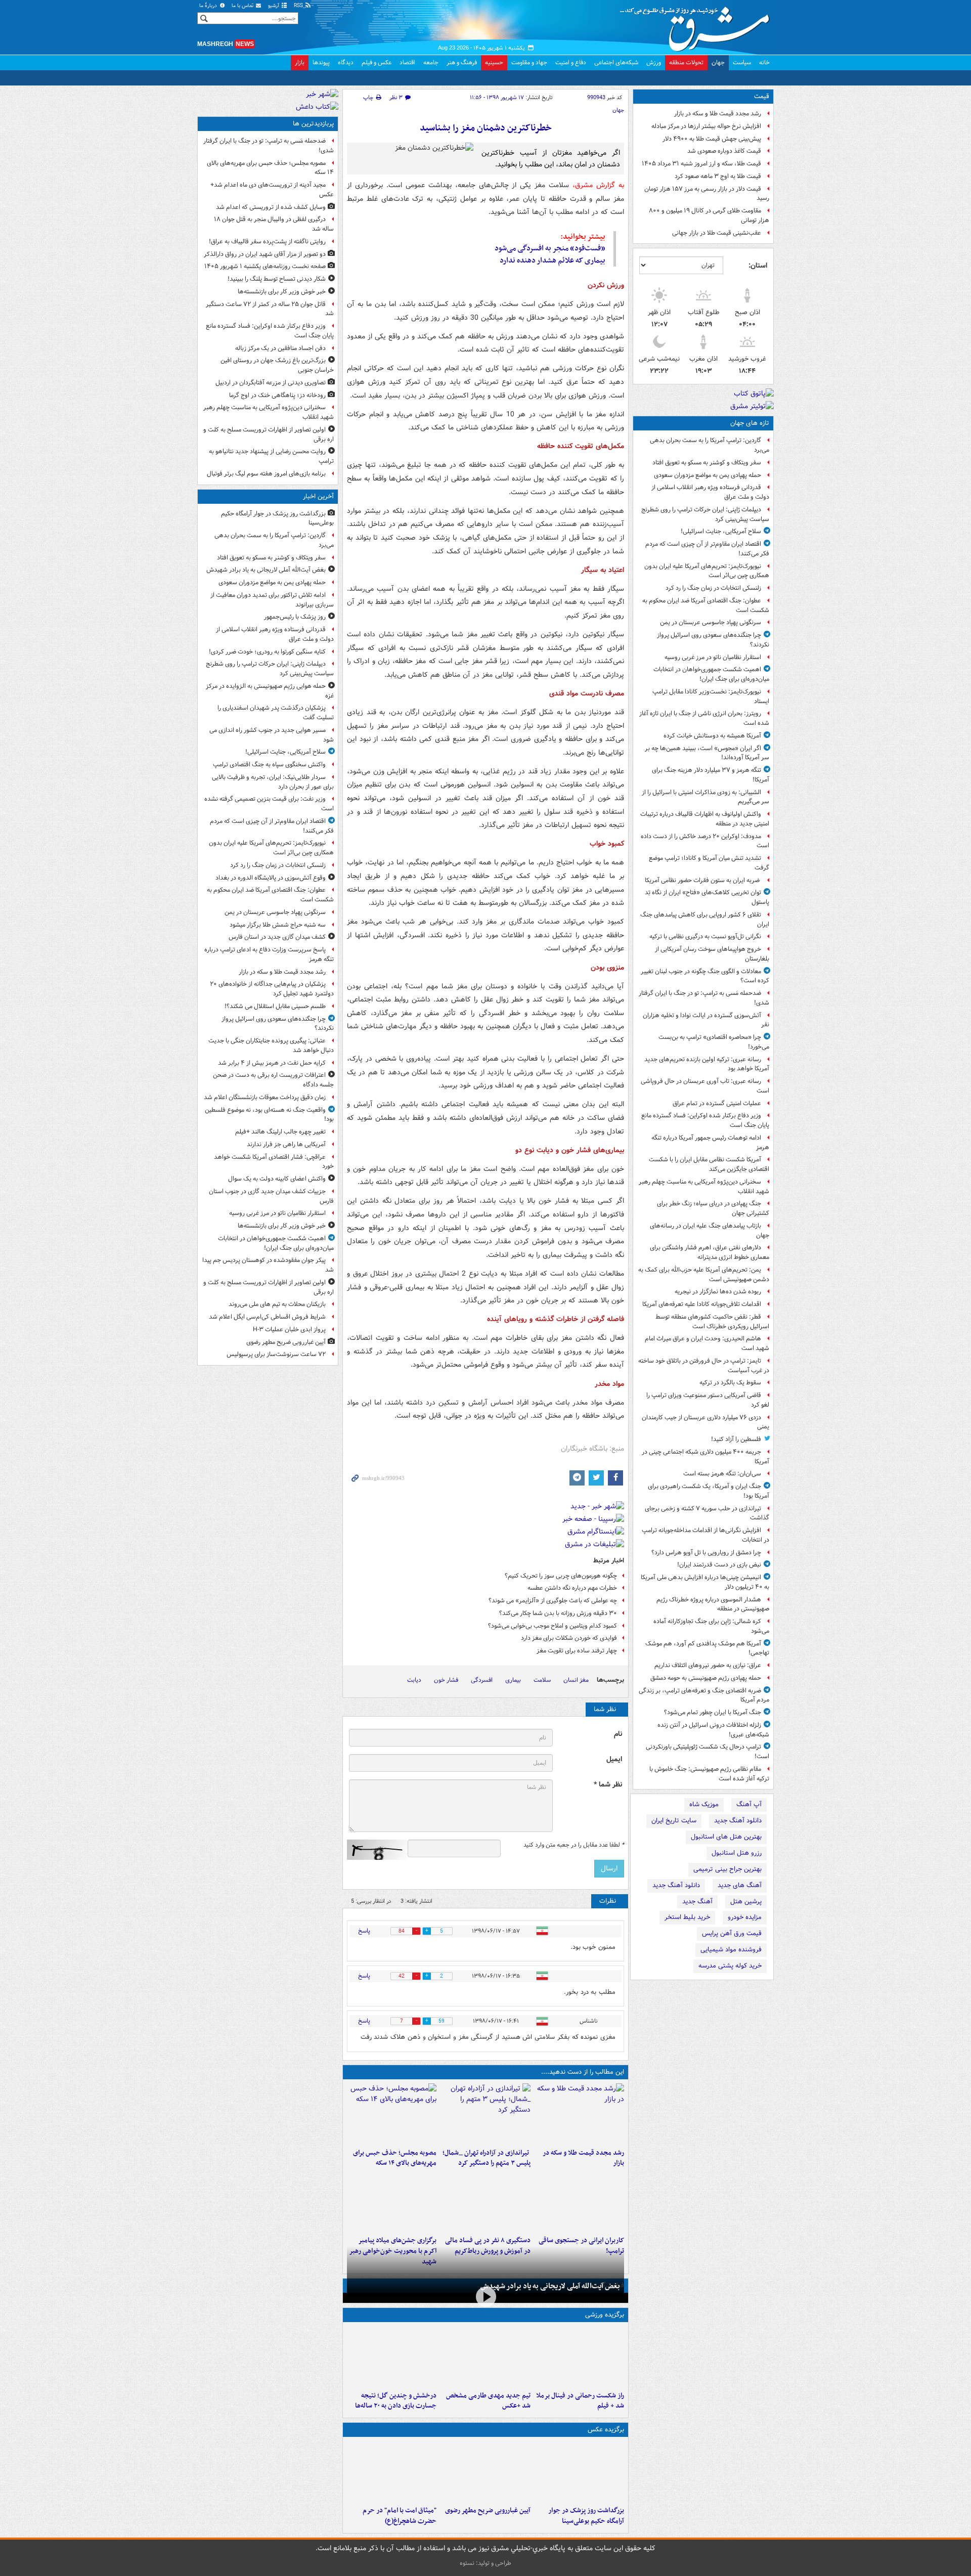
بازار (300, 62)
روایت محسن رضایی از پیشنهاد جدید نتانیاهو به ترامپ (271, 456)
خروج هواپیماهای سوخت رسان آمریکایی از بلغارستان (712, 954)
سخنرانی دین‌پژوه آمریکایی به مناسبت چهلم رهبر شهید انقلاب (704, 1187)
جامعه (431, 62)
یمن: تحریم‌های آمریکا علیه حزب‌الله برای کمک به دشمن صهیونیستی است (704, 1275)
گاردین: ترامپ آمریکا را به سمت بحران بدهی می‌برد (710, 445)
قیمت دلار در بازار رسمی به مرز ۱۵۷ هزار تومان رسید (707, 194)
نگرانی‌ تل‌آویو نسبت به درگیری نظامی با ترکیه (705, 936)
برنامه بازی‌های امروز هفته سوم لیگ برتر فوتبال (266, 474)
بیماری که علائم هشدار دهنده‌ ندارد (553, 260)
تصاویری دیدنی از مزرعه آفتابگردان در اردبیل (271, 383)
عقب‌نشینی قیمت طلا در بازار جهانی (717, 233)
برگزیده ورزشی (605, 2315)
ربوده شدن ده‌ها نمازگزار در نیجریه (718, 1292)
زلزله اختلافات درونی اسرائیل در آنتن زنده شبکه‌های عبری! (713, 1730)
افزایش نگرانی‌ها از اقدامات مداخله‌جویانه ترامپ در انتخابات (705, 1535)
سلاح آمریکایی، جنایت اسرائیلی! (721, 531)
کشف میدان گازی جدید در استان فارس (277, 937)
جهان (718, 62)
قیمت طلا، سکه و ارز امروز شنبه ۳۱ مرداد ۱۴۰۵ (701, 164)
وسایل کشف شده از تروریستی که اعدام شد (271, 207)
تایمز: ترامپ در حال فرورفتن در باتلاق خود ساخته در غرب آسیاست (704, 1366)
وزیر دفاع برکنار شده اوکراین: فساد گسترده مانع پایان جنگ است (705, 1120)
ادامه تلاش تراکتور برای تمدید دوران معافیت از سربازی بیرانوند (272, 600)
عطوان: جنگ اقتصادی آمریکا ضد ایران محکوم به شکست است (706, 605)
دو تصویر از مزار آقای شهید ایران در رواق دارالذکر (265, 254)
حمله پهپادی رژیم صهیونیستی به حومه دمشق (706, 1678)
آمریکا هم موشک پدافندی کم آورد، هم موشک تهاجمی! (707, 1648)
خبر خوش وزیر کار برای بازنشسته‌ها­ (282, 292)
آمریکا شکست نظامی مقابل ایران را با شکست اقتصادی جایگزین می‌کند (709, 1164)
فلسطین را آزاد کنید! (736, 1439)
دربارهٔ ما (209, 6)
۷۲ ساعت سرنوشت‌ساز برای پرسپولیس (276, 1354)
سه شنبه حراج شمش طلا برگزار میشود (278, 925)
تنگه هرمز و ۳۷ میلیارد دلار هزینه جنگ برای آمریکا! (711, 775)
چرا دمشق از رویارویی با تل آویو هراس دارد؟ (706, 1553)
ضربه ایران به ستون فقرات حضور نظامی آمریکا (703, 880)
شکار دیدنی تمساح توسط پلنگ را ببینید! (277, 279)
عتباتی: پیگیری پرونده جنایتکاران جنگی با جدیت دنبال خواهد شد (271, 1045)
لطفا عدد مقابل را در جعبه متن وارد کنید (574, 1845)
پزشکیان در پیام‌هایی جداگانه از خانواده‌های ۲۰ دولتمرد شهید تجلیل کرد (272, 989)
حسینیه (494, 62)
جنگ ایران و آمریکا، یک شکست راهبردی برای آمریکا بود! (709, 1491)
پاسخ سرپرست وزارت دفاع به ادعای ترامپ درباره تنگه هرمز (269, 954)
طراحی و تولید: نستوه (485, 2563)
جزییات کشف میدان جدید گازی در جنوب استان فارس (271, 1196)
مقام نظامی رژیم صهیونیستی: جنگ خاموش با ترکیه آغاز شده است (709, 1774)
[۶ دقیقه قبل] (579, 2471)
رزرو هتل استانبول (737, 1853)
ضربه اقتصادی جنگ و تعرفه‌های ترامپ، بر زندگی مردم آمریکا (704, 1695)
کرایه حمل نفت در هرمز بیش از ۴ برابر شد (272, 1063)
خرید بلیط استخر (687, 1917)
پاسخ (364, 1931)
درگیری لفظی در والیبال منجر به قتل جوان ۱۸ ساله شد (274, 224)
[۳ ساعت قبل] (485, 2114)
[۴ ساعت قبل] (392, 2114)
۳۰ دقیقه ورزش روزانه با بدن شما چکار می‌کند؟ (558, 1613)
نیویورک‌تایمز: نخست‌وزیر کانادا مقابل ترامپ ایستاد (711, 696)
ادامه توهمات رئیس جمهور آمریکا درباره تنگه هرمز (710, 1143)
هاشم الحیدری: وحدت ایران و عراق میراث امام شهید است (707, 1343)
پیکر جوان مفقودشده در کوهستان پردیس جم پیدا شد (268, 1265)
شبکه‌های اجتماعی (616, 62)
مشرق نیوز (698, 25)
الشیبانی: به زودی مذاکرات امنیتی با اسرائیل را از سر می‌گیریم (705, 797)
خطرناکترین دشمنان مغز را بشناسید (486, 128)
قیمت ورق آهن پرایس (732, 1933)
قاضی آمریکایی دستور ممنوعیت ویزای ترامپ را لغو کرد (708, 1400)
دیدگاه (346, 62)
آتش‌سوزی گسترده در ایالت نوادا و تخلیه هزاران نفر (706, 1020)
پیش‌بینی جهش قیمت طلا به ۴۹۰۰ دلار (712, 139)
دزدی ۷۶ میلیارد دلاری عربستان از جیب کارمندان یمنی (705, 1422)
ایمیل (614, 1759)
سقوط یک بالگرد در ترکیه (730, 1383)
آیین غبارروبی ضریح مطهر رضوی (488, 2510)
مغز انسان (576, 1680)
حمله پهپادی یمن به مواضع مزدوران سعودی (708, 475)
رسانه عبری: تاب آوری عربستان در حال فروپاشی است (705, 1086)
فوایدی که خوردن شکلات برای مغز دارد (569, 1638)
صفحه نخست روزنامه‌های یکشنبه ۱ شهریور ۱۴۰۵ (265, 266)
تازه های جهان (750, 423)
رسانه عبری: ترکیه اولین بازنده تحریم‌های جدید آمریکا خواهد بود (707, 1064)
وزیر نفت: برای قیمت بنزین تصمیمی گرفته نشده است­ (269, 804)
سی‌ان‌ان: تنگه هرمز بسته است (722, 1474)
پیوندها (321, 62)
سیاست (742, 62)
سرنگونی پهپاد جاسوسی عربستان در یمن (711, 622)
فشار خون (446, 1680)
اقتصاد (407, 62)
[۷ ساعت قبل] (392, 2201)
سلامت (542, 1680)
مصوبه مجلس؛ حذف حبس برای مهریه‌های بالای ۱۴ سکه (395, 2158)
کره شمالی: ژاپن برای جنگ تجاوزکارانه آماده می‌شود (711, 1626)
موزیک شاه (704, 1804)
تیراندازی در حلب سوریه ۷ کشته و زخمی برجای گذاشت (707, 1513)
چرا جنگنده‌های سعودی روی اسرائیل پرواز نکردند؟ (713, 640)
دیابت (414, 1680)
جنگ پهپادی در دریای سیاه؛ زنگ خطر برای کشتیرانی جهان (713, 1208)
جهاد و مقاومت (529, 62)
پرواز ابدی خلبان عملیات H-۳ (289, 1329)
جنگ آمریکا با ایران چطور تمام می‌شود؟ (713, 1712)
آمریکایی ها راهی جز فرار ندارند (286, 1144)
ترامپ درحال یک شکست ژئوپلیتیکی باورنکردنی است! (708, 1752)
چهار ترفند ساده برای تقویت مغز (577, 1651)
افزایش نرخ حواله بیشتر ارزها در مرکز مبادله (706, 126)
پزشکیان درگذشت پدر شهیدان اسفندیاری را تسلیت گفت (276, 713)
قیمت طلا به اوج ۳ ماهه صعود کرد (718, 176)
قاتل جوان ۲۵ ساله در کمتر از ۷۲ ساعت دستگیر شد (270, 309)
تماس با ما (243, 6)
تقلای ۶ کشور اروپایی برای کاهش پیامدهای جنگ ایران (705, 920)
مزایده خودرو (745, 1917)
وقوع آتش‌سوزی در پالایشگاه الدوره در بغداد (271, 878)
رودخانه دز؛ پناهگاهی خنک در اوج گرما (277, 395)
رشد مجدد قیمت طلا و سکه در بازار (718, 114)
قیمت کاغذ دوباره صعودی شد (724, 151)
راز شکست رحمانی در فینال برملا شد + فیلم (580, 2401)
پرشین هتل (746, 1902)
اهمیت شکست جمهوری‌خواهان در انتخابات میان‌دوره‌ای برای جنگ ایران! (711, 674)
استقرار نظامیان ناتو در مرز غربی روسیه (713, 657)
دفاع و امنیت (571, 62)
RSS (299, 6)
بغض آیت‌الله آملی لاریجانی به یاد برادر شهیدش (550, 2286)
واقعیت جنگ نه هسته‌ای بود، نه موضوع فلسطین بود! (269, 1115)
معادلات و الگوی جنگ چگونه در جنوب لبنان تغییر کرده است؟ (705, 976)
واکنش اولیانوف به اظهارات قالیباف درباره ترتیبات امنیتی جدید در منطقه (705, 819)
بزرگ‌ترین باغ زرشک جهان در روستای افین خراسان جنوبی (277, 365)
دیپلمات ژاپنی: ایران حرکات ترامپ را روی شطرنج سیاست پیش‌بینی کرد (705, 514)
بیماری (513, 1680)
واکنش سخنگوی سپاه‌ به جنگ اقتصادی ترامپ (269, 765)
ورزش (654, 62)
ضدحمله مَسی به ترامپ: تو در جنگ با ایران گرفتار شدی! (704, 998)
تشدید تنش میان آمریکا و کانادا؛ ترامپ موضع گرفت (709, 863)
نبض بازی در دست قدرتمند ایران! (719, 1565)
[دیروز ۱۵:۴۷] (485, 2356)
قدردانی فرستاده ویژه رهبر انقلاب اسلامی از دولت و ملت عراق (710, 492)
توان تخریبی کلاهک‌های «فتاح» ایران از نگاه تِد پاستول (707, 897)
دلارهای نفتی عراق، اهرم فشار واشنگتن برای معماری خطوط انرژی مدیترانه (710, 1252)
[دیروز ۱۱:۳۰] (392, 2356)
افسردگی (482, 1680)
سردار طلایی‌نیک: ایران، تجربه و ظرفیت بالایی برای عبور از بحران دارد (273, 782)
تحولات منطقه (686, 62)
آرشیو (274, 6)
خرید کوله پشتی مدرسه (730, 1966)
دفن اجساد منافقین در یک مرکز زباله (280, 348)
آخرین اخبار (318, 496)
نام (618, 1734)
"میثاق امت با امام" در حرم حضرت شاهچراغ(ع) (400, 2516)
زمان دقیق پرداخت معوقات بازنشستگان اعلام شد (265, 1097)
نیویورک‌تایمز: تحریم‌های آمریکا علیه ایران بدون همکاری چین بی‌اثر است (707, 571)
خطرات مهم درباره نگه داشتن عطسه (572, 1588)
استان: (758, 266)
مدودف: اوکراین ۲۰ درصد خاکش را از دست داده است (705, 841)
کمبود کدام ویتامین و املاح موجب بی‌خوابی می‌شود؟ (553, 1626)
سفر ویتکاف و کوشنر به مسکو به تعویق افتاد (707, 463)
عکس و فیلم (377, 62)
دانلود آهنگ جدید (738, 1821)
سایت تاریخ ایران (674, 1821)
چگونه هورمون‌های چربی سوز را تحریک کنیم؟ (561, 1576)
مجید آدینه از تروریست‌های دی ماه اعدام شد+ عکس (272, 190)
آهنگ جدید (697, 1902)
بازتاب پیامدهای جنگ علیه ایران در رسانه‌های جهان (710, 1231)
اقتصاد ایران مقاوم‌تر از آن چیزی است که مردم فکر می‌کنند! (707, 549)
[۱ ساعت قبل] (579, 2114)
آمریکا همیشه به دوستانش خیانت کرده (712, 736)
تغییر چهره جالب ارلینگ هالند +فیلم (280, 1132)
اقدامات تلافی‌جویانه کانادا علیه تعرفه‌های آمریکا (702, 1304)
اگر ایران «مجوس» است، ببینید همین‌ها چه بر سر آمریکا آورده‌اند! (707, 753)
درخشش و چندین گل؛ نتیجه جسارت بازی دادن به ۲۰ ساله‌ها (396, 2401)
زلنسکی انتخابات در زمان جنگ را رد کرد (713, 588)
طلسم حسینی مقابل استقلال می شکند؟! (275, 1006)
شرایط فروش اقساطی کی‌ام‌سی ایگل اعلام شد (267, 1317)
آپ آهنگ (749, 1804)
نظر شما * (608, 1785)
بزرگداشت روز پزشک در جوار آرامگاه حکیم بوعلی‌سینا (586, 2516)
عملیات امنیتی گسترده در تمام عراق (717, 1103)
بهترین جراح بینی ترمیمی (727, 1869)
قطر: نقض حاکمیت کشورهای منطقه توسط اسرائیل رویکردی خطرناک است (712, 1322)
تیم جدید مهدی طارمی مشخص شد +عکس (488, 2401)
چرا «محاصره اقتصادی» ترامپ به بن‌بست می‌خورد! (714, 1042)
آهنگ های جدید (740, 1885)
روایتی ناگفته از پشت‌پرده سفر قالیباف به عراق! (267, 242)
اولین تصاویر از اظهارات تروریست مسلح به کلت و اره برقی (269, 434)
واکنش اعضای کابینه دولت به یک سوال (277, 1179)
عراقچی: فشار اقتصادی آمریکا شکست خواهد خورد (274, 1162)
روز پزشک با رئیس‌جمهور (295, 617)
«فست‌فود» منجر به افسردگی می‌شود (550, 248)
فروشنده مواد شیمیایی (731, 1950)
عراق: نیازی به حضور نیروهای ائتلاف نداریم (708, 1665)
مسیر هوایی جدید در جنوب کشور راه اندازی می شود (272, 735)
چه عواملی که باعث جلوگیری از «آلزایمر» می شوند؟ (553, 1601)
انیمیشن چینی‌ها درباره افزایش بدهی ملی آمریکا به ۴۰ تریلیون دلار (705, 1582)
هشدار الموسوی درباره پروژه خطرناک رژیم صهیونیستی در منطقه (713, 1604)
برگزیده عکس (606, 2430)
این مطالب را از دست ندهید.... (583, 2072)
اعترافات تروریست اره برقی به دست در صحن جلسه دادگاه (273, 1080)
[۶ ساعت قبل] (579, 2201)
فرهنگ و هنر (462, 62)
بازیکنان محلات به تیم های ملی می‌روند (277, 1304)
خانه (764, 62)
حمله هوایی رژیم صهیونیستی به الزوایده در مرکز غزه (270, 691)
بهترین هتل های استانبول (726, 1837)
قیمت (762, 96)
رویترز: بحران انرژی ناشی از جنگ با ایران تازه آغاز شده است (704, 718)
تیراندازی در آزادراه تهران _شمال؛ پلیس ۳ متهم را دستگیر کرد (486, 2158)
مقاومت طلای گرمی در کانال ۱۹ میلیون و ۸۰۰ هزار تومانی (709, 215)
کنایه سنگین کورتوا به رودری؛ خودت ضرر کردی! (267, 652)
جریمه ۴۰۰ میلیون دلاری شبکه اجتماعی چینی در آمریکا (705, 1457)
